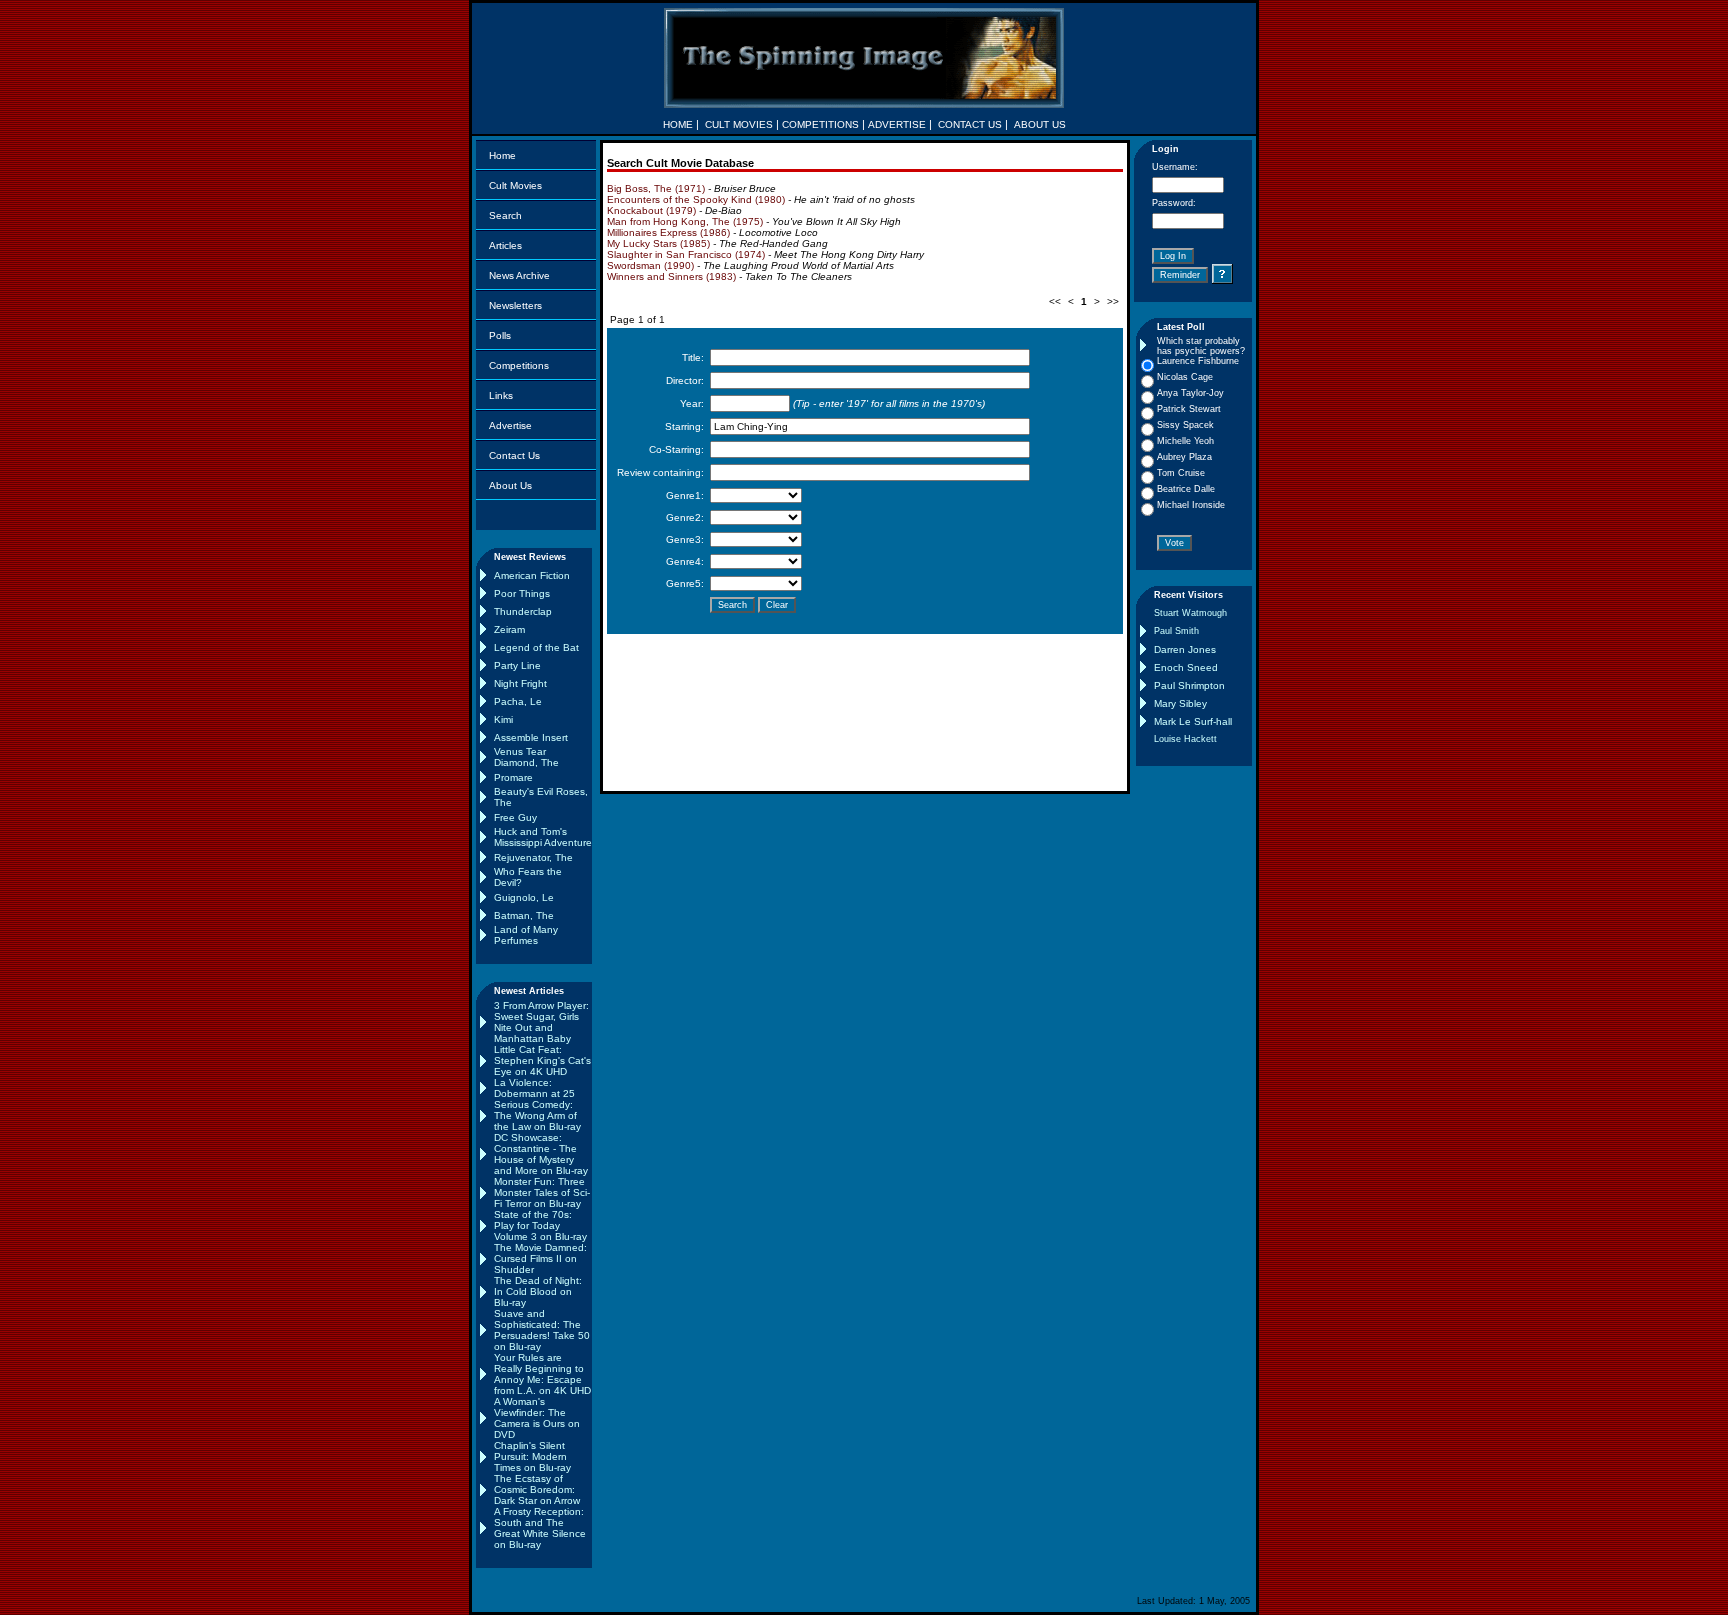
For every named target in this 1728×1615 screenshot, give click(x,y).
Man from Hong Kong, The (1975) (685, 221)
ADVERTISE (897, 124)
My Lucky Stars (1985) (658, 243)
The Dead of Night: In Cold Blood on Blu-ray (538, 1291)
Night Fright (520, 683)
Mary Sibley (1180, 703)
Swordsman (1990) (650, 265)
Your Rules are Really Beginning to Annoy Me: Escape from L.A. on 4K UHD (542, 1374)
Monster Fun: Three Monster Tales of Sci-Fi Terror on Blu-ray (542, 1192)
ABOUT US (1040, 124)
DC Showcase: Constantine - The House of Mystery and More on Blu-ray (541, 1154)
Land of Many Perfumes (526, 935)
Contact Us (514, 455)
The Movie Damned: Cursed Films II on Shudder (540, 1258)
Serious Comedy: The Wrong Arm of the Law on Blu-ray (537, 1115)
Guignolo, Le (524, 897)
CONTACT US (970, 124)
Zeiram (509, 629)
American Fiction (532, 575)
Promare (513, 777)
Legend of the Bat (536, 647)
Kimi (503, 719)
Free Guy (515, 817)
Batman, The (524, 915)
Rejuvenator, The (533, 857)
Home (502, 155)
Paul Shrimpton (1189, 685)
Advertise (510, 425)
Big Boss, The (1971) (656, 188)
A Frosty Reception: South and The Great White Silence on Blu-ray (540, 1528)
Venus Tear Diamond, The (526, 757)
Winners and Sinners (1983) (671, 276)
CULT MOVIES (739, 124)
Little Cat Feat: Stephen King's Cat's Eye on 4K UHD (542, 1060)
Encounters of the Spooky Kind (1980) (696, 199)
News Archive (519, 275)
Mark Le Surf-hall (1193, 721)
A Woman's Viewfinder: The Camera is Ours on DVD (537, 1418)
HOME (678, 124)
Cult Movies (515, 185)
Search (505, 215)
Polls (500, 335)
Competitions (519, 365)
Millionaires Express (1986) (668, 232)
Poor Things (522, 593)
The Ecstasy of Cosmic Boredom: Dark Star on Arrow (537, 1489)
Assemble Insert (531, 737)
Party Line (517, 665)
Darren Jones (1185, 649)
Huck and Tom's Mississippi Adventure (543, 837)
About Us (510, 485)
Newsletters (515, 305)
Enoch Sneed (1186, 667)
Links (501, 395)
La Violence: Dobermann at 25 (534, 1088)
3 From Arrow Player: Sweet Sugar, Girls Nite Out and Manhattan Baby (541, 1022)
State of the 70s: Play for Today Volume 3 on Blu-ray (540, 1225)
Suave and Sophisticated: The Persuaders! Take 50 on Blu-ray (542, 1330)
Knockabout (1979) (651, 210)
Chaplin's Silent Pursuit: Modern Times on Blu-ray (532, 1456)
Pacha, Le (518, 701)
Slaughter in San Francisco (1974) (686, 254)
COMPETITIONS (820, 124)
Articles (505, 245)
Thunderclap (523, 611)
